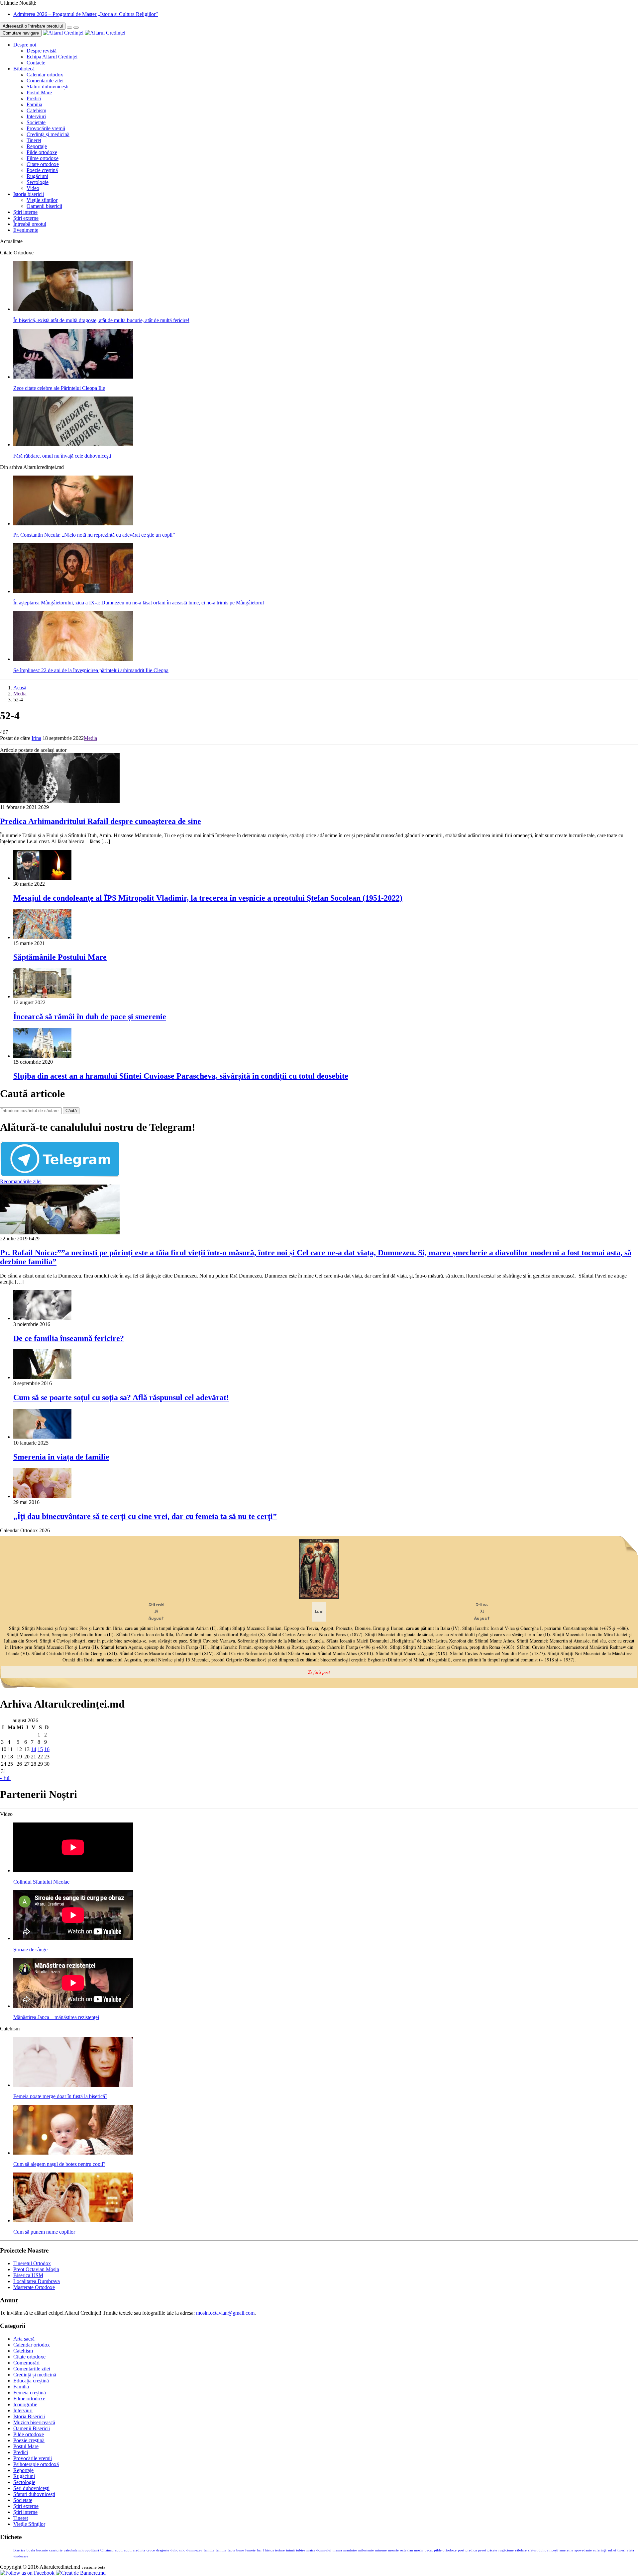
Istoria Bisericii (29, 2416)
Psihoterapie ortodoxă (36, 2464)
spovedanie (583, 2550)
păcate (492, 2550)
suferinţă (600, 2550)
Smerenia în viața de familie (61, 1457)
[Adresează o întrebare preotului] (69, 28)
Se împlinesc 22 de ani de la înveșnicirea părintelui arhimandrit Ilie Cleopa (91, 670)
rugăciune (506, 2550)
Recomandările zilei (21, 1181)
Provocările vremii (46, 128)
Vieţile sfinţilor (42, 200)
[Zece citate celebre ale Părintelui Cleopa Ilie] (73, 377)
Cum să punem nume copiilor (44, 2232)
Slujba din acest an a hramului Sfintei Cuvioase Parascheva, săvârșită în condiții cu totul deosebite (181, 1076)
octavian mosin (412, 2550)
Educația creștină (31, 2381)
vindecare (21, 2556)
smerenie (566, 2550)
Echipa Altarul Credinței (52, 57)
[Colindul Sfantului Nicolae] (73, 1870)
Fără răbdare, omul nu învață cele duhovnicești (62, 456)
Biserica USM (28, 2275)
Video (33, 188)
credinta (139, 2550)
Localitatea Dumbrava (37, 2281)
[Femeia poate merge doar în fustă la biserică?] (73, 2085)
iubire (301, 2550)
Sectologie (38, 182)
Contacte (36, 63)
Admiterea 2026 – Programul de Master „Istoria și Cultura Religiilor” (86, 14)
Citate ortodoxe (43, 164)
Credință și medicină (48, 134)
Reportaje (37, 146)
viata (630, 2550)
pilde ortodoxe (445, 2550)
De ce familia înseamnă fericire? (69, 1338)
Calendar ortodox (45, 75)
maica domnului (319, 2550)
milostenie (366, 2550)
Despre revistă (42, 51)
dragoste (163, 2550)
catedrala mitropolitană (81, 2550)
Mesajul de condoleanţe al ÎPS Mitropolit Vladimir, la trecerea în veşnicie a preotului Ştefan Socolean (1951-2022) (208, 898)
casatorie (56, 2550)
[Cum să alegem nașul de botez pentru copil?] (73, 2153)
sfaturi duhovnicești (543, 2550)
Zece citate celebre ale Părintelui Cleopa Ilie (59, 388)
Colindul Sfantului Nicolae (41, 1882)
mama (337, 2550)
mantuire (350, 2550)
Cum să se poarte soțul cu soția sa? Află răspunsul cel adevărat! (121, 1397)
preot (482, 2550)
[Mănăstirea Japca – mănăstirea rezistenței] (73, 2006)
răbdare (521, 2550)
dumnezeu (194, 2550)
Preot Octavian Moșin (36, 2269)
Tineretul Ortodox (32, 2263)
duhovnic (178, 2550)
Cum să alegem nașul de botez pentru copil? (59, 2164)
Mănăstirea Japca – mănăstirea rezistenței (56, 2017)
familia (209, 2550)
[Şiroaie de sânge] (73, 1938)
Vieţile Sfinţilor (29, 2524)
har (259, 2550)
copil (128, 2550)
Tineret (34, 140)
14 (34, 1749)
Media (20, 694)
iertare (280, 2550)
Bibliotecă (24, 69)
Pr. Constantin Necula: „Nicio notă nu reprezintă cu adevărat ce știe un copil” (94, 535)
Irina (36, 738)
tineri (621, 2550)
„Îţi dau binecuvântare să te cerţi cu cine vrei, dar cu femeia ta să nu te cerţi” (145, 1516)
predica (471, 2550)
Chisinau (107, 2550)
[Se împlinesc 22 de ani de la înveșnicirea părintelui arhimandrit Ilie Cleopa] (73, 659)
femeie (250, 2550)
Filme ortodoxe (43, 158)
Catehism (36, 110)
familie (221, 2550)
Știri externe (26, 218)
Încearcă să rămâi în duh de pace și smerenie (90, 1017)
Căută (71, 1111)
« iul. (5, 1778)
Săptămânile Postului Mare (60, 957)
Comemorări (26, 2363)
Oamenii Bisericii (32, 2428)
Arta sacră (24, 2339)
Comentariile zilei (45, 81)
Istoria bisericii (29, 194)
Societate (36, 122)
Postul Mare (39, 92)
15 (40, 1749)
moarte (393, 2550)
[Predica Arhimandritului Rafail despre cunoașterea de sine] (60, 801)
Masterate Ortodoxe (34, 2287)
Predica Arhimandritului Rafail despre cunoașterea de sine (101, 821)
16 (47, 1749)
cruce (151, 2550)
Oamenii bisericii (44, 206)
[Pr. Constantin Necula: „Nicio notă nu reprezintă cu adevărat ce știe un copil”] (73, 524)
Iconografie (25, 2404)
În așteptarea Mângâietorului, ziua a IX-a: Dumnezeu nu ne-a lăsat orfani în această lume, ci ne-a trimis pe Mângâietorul (139, 603)
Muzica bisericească (34, 2422)
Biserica (19, 2550)
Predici (34, 98)
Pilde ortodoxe (42, 152)
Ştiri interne (25, 212)
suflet (612, 2550)
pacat (429, 2550)
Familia (34, 104)
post (461, 2550)
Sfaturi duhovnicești (48, 87)
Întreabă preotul (30, 224)
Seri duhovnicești (31, 2488)
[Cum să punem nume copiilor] (73, 2221)
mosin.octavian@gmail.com (225, 2313)
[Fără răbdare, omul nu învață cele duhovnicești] (73, 444)
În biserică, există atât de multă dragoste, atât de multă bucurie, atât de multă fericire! (101, 320)
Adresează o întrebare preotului (33, 26)
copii (119, 2550)
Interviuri (36, 116)
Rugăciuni (37, 176)
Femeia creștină (30, 2393)
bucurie (42, 2550)
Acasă (20, 688)
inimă (290, 2550)
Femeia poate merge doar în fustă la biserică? (60, 2096)
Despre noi (25, 45)
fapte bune (236, 2550)
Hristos (268, 2550)
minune (381, 2550)
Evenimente (26, 230)
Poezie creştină (42, 170)
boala (31, 2550)
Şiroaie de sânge (30, 1950)
